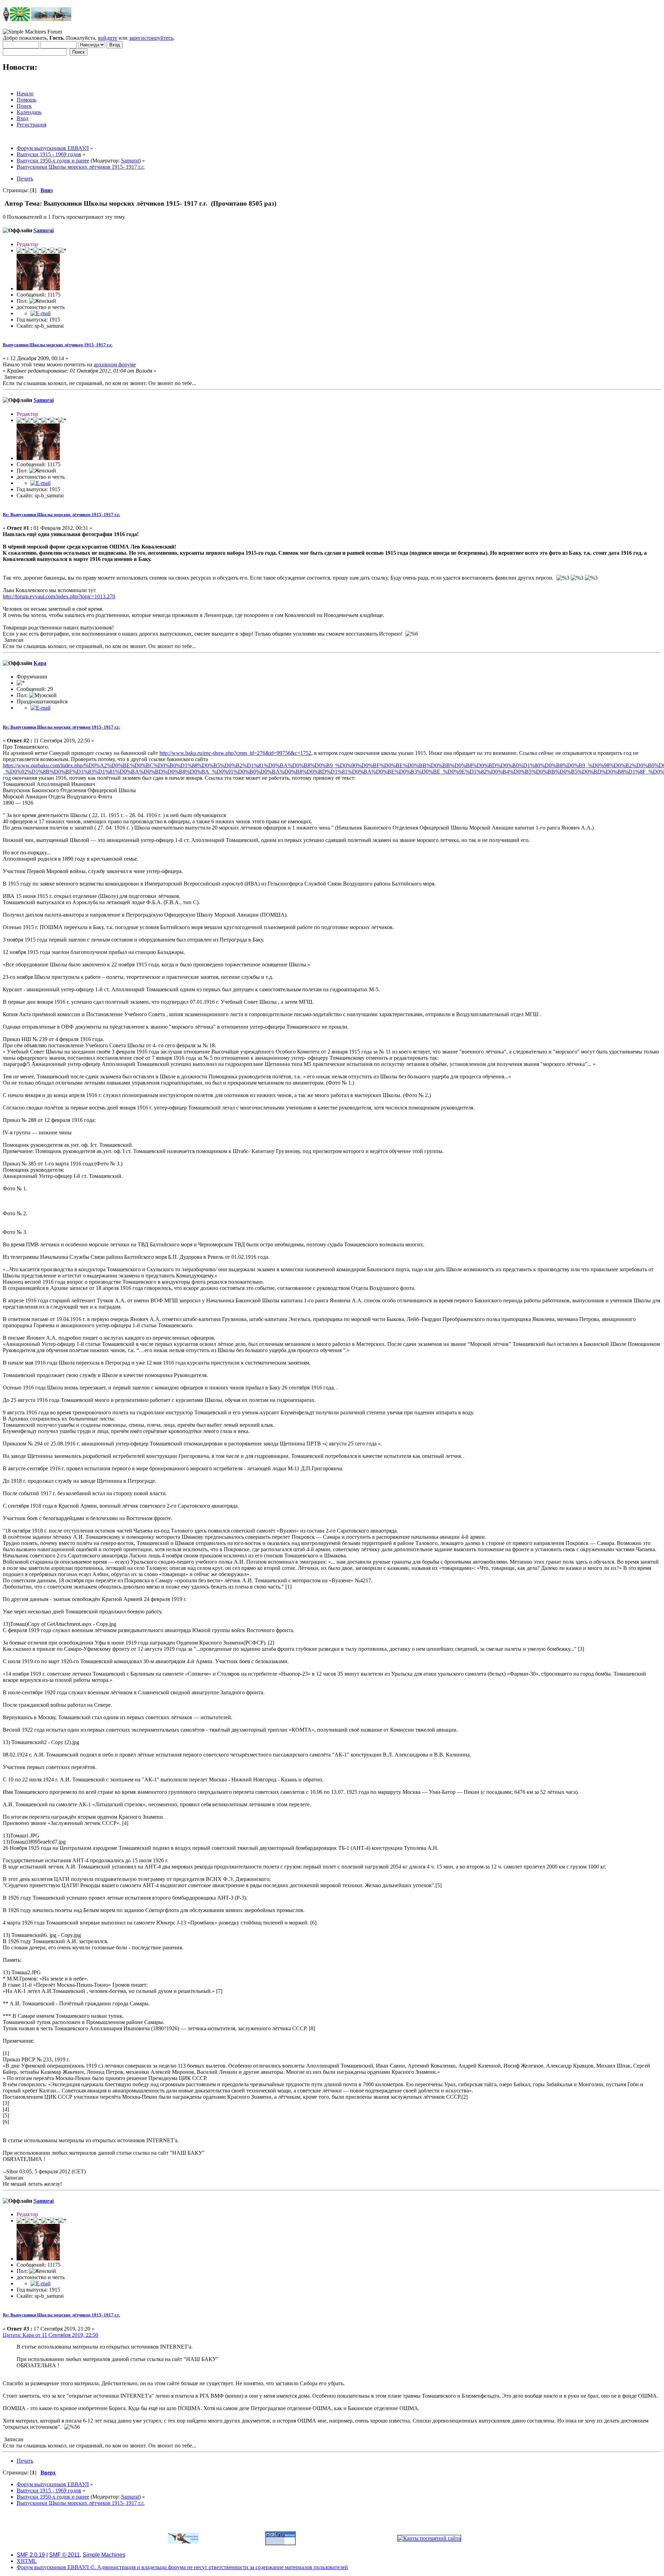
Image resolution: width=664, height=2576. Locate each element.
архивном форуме (115, 364)
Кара (40, 663)
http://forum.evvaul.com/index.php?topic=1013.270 (59, 596)
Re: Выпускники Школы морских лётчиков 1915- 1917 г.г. (61, 514)
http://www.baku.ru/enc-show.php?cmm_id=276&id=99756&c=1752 (235, 753)
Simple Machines (104, 2555)
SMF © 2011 (64, 2555)
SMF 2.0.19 (31, 2555)
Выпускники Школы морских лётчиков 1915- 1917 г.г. (58, 345)
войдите (108, 38)
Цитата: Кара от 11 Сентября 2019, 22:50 (50, 2335)
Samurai (130, 161)
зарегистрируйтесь (151, 38)
